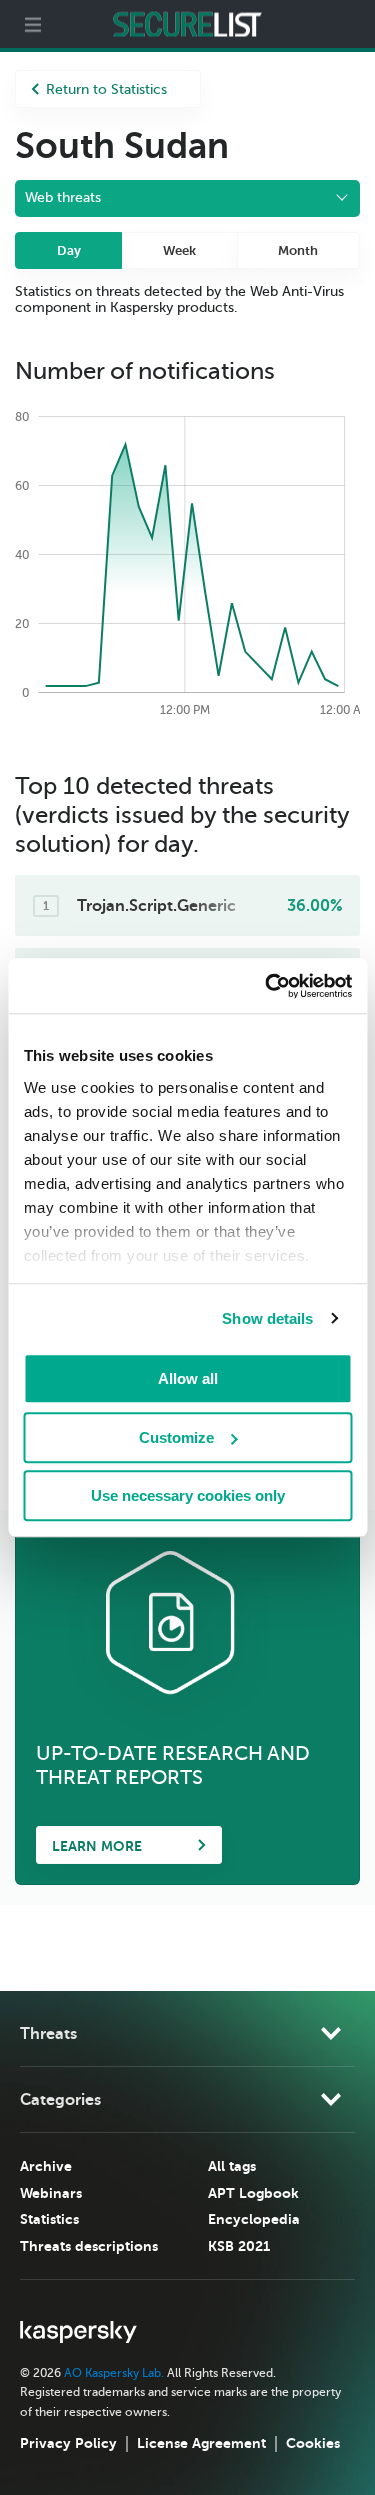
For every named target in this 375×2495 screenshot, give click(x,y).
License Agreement (201, 2443)
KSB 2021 (239, 2246)
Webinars (51, 2193)
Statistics (49, 2219)
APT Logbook (253, 2193)
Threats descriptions (89, 2246)
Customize (176, 1437)
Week (179, 250)
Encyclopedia (254, 2219)
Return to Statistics (106, 89)
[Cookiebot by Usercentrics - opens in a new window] (267, 986)
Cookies (313, 2443)
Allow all (188, 1378)
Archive (46, 2166)
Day (69, 250)
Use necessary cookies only (188, 1495)
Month (298, 250)
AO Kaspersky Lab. (114, 2373)
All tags (232, 2166)
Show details (267, 1318)
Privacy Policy (68, 2443)
